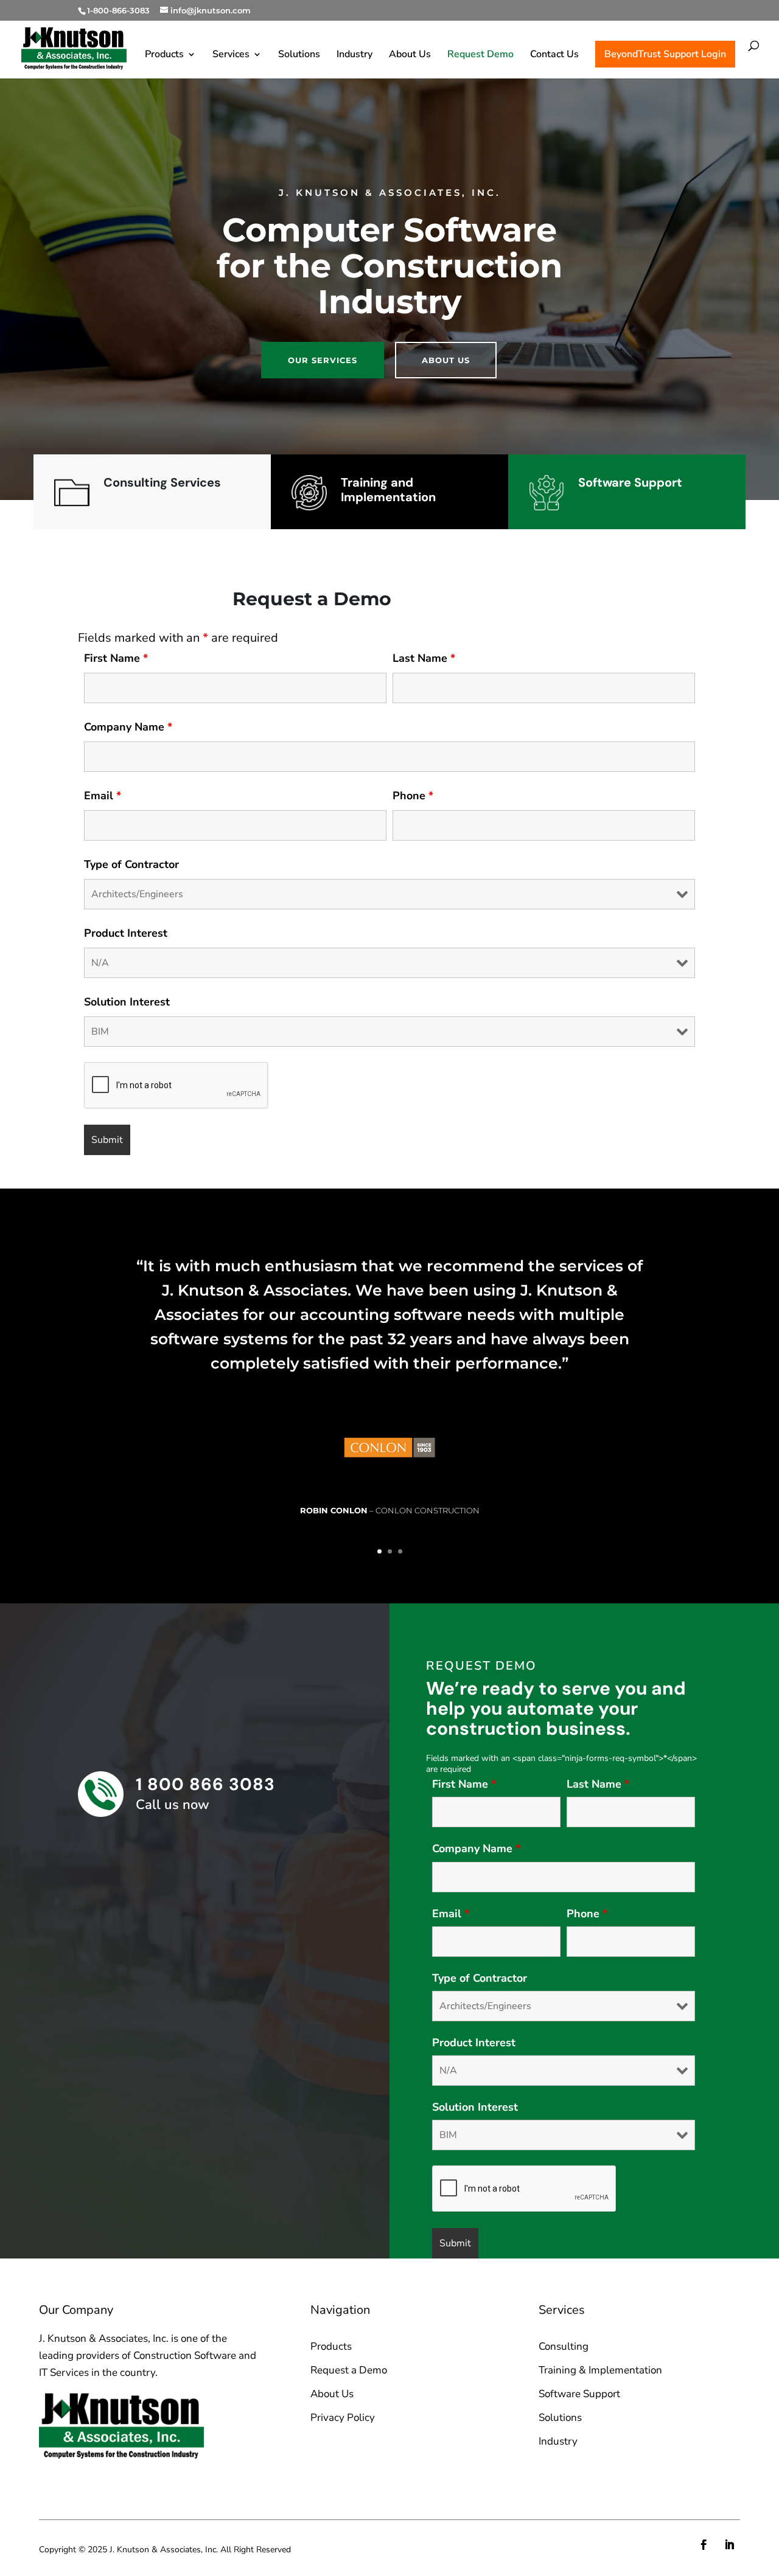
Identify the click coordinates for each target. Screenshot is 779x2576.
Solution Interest (127, 1002)
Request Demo (480, 55)
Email (103, 796)
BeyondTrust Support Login (665, 54)
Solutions (299, 55)
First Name (116, 658)
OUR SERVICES (323, 360)
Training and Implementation (388, 490)
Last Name (424, 658)
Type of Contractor (131, 864)
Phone (413, 796)
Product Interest (126, 933)
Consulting (564, 2346)
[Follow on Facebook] (704, 2545)
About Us (410, 55)
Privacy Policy (343, 2418)
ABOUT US (446, 360)
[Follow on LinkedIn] (730, 2545)
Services (231, 55)
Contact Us (554, 55)
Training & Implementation (600, 2370)
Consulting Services (162, 482)
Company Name (128, 727)
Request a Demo (349, 2370)
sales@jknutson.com (101, 2486)
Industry (355, 55)
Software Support (630, 482)
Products (164, 55)
